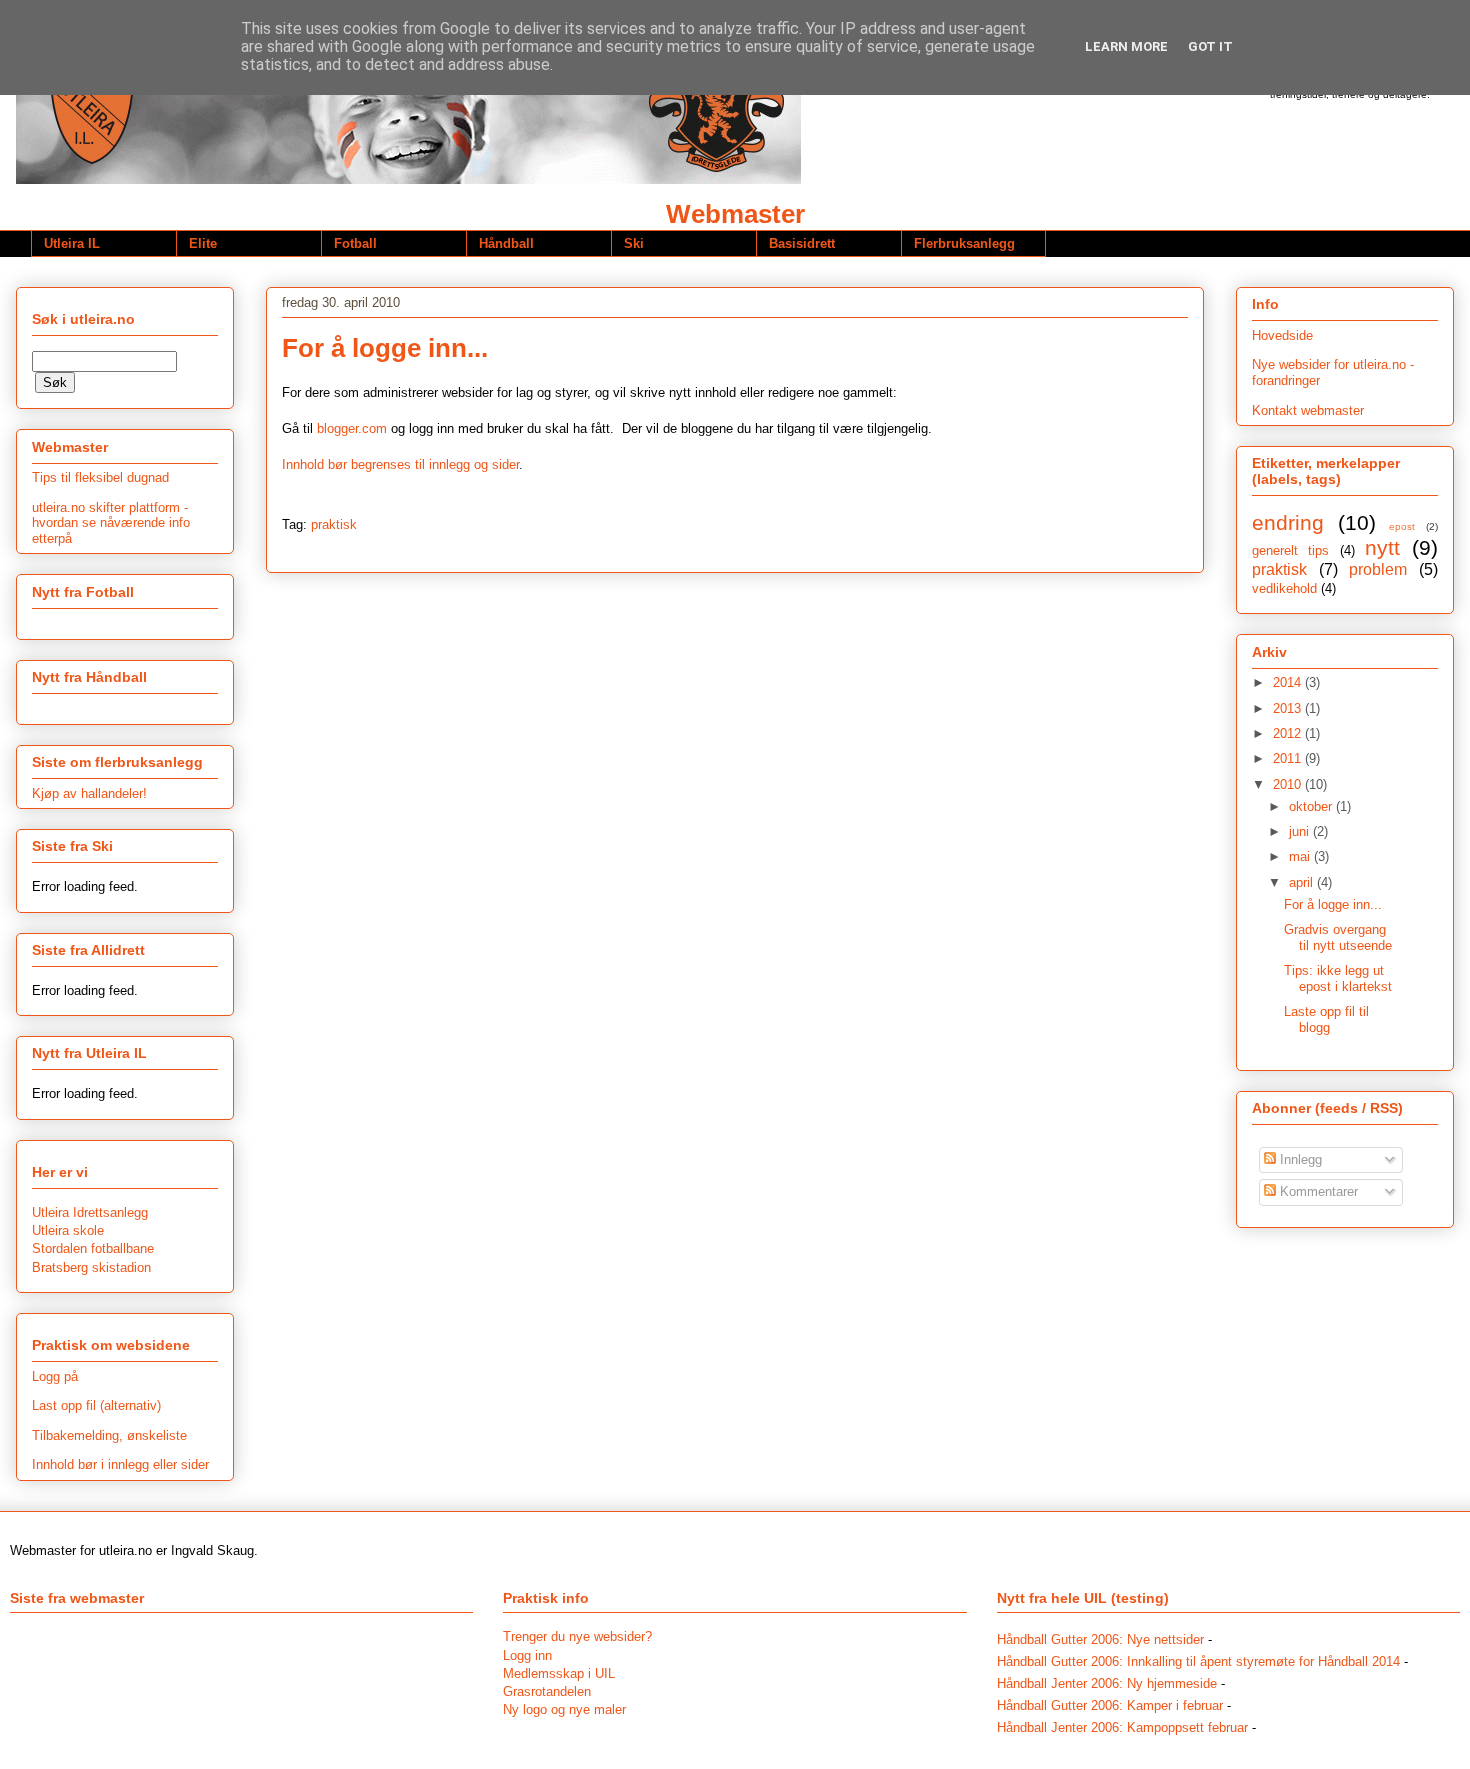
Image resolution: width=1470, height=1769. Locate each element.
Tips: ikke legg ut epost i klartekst (1338, 978)
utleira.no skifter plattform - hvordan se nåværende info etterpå (111, 523)
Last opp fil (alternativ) (96, 1405)
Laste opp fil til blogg (1326, 1019)
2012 (1289, 733)
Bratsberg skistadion (91, 1267)
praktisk (334, 524)
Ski (634, 243)
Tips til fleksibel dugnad (100, 477)
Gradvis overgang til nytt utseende (1338, 937)
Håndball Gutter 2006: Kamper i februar (1110, 1705)
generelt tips (1290, 550)
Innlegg (1299, 1159)
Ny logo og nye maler (564, 1709)
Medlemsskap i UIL (559, 1673)
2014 (1289, 682)
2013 (1289, 708)
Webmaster (735, 214)
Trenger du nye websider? (577, 1636)
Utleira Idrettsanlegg (90, 1212)
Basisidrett (802, 243)
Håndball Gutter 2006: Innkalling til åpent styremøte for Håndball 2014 (1198, 1661)
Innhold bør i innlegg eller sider (120, 1464)
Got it (1210, 46)
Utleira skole (68, 1230)
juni (1301, 831)
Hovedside (1282, 335)
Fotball (355, 243)
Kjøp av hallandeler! (89, 793)
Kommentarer (1317, 1191)
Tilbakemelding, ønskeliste (109, 1435)
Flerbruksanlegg (964, 243)
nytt (1382, 547)
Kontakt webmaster (1308, 410)
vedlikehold (1284, 588)
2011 (1289, 758)
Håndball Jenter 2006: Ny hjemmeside (1107, 1683)
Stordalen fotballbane (93, 1248)
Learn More (1126, 46)
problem (1378, 569)
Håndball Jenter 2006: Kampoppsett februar (1122, 1727)
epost (1402, 526)
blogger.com (352, 428)
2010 (1289, 784)
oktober (1312, 806)
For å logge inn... (385, 348)
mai (1301, 856)
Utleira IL (72, 243)
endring (1288, 522)
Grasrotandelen (547, 1691)
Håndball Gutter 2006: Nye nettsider (1100, 1639)
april (1303, 882)
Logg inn (527, 1655)
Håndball (506, 243)
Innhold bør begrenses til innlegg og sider (400, 464)
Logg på (55, 1376)
